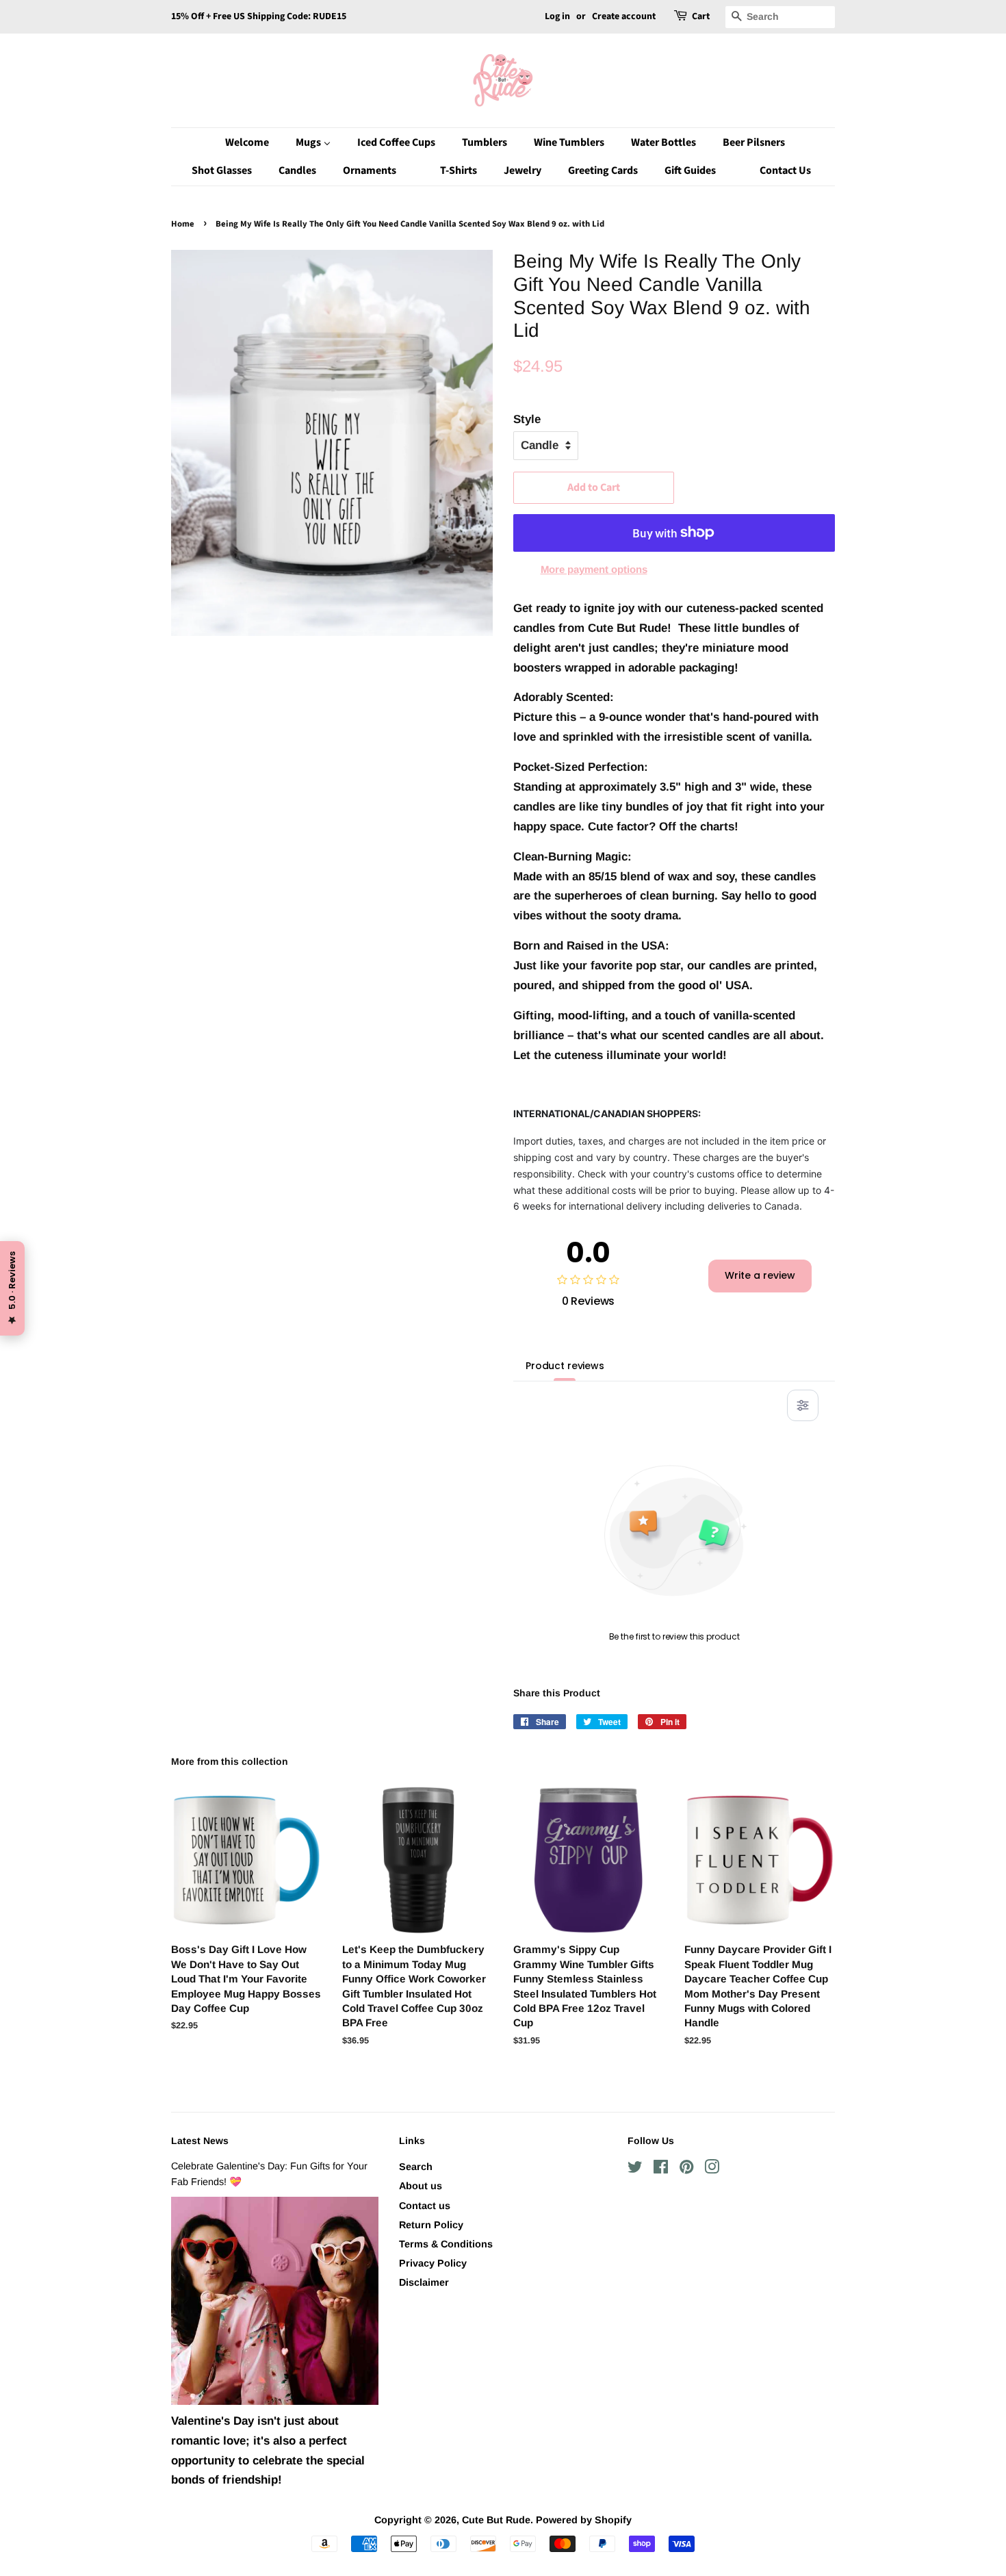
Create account (624, 16)
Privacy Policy (433, 2263)
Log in (557, 16)
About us (421, 2186)
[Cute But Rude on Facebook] (661, 2169)
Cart (701, 16)
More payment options (594, 569)
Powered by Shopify (584, 2520)
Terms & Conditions (446, 2244)
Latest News (200, 2141)
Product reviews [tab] (565, 1366)
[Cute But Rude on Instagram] (712, 2169)
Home (183, 224)
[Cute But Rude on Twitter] (635, 2169)
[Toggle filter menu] (803, 1405)
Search (416, 2167)
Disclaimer (424, 2282)
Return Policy (431, 2225)
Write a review (760, 1275)
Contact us (425, 2206)
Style (527, 419)
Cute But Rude (496, 2520)
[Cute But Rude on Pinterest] (686, 2169)
